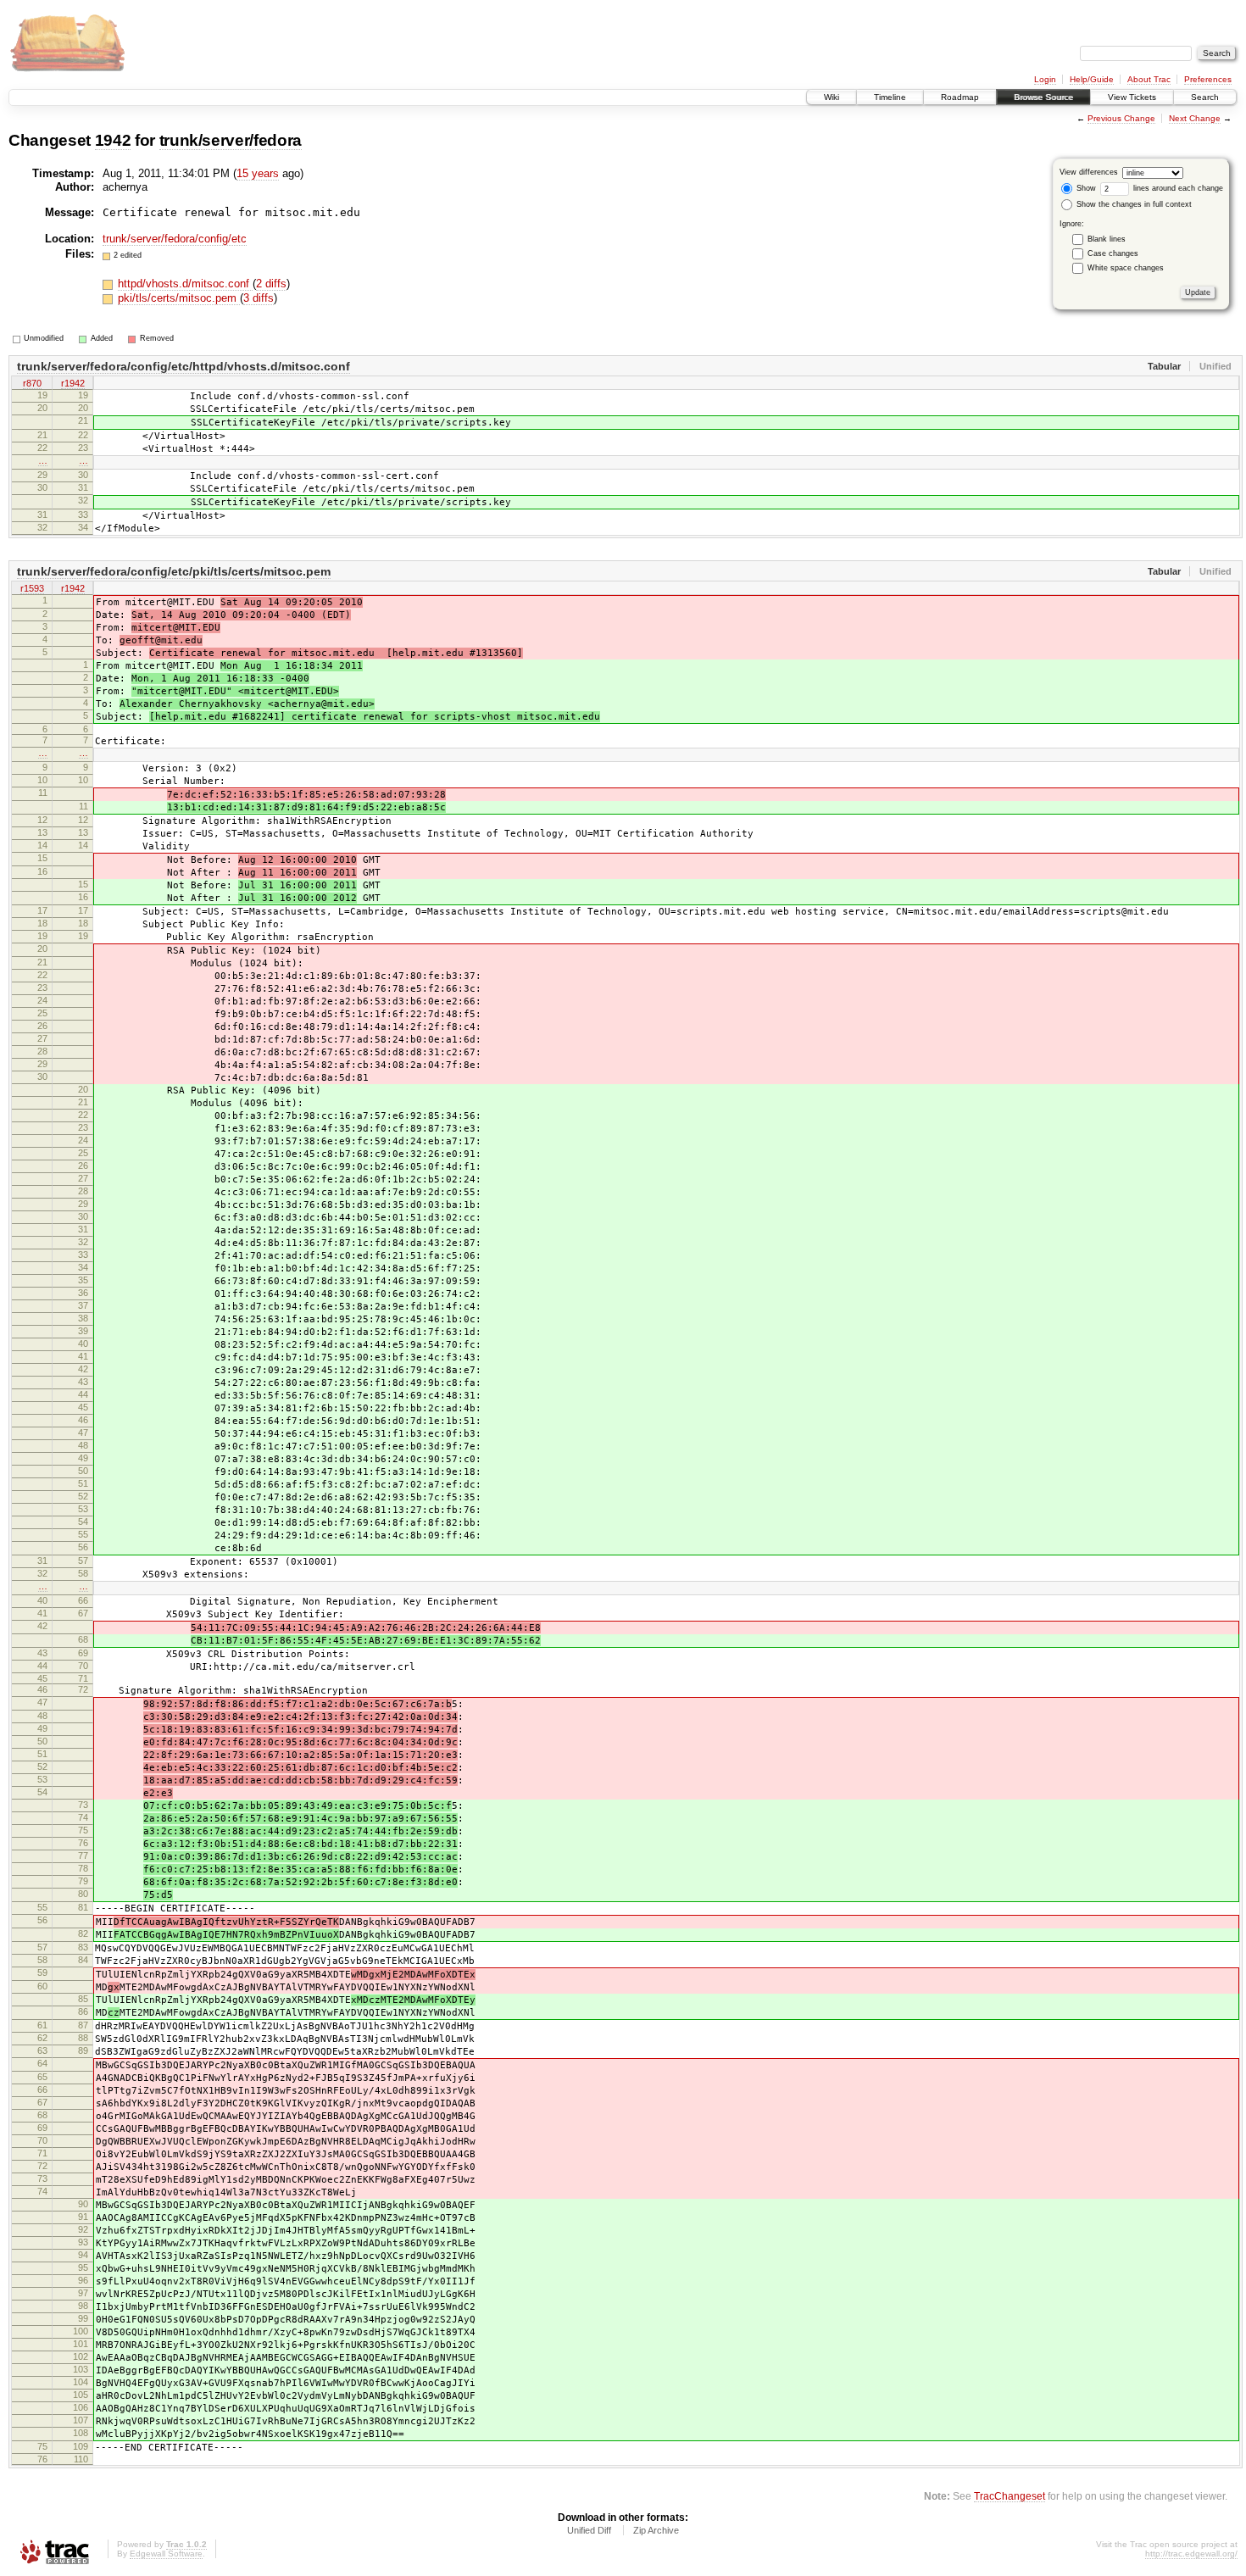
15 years (258, 173)
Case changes (1113, 253)
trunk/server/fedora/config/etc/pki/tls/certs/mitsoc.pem (174, 571)
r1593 (32, 588)
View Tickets (1132, 97)
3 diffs (259, 298)
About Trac (1149, 79)
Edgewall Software (166, 2554)
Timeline (890, 97)
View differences (1089, 172)
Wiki (832, 97)
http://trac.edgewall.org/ (1191, 2554)
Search (1205, 97)
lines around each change (1177, 188)
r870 (32, 383)
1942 (113, 140)
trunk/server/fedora (231, 140)
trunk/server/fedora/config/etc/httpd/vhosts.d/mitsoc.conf (184, 366)
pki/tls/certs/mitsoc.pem (179, 298)
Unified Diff (589, 2530)
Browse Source (1043, 97)
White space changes (1126, 268)
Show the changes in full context (1133, 204)
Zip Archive (656, 2530)
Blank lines (1107, 239)
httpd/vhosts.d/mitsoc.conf (185, 284)
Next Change (1195, 118)
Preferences (1208, 79)
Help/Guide (1092, 79)
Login (1045, 79)
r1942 (73, 383)
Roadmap (960, 97)
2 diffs (271, 284)
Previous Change (1121, 118)
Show (1085, 188)
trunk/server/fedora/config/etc (175, 239)
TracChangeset (1010, 2496)
